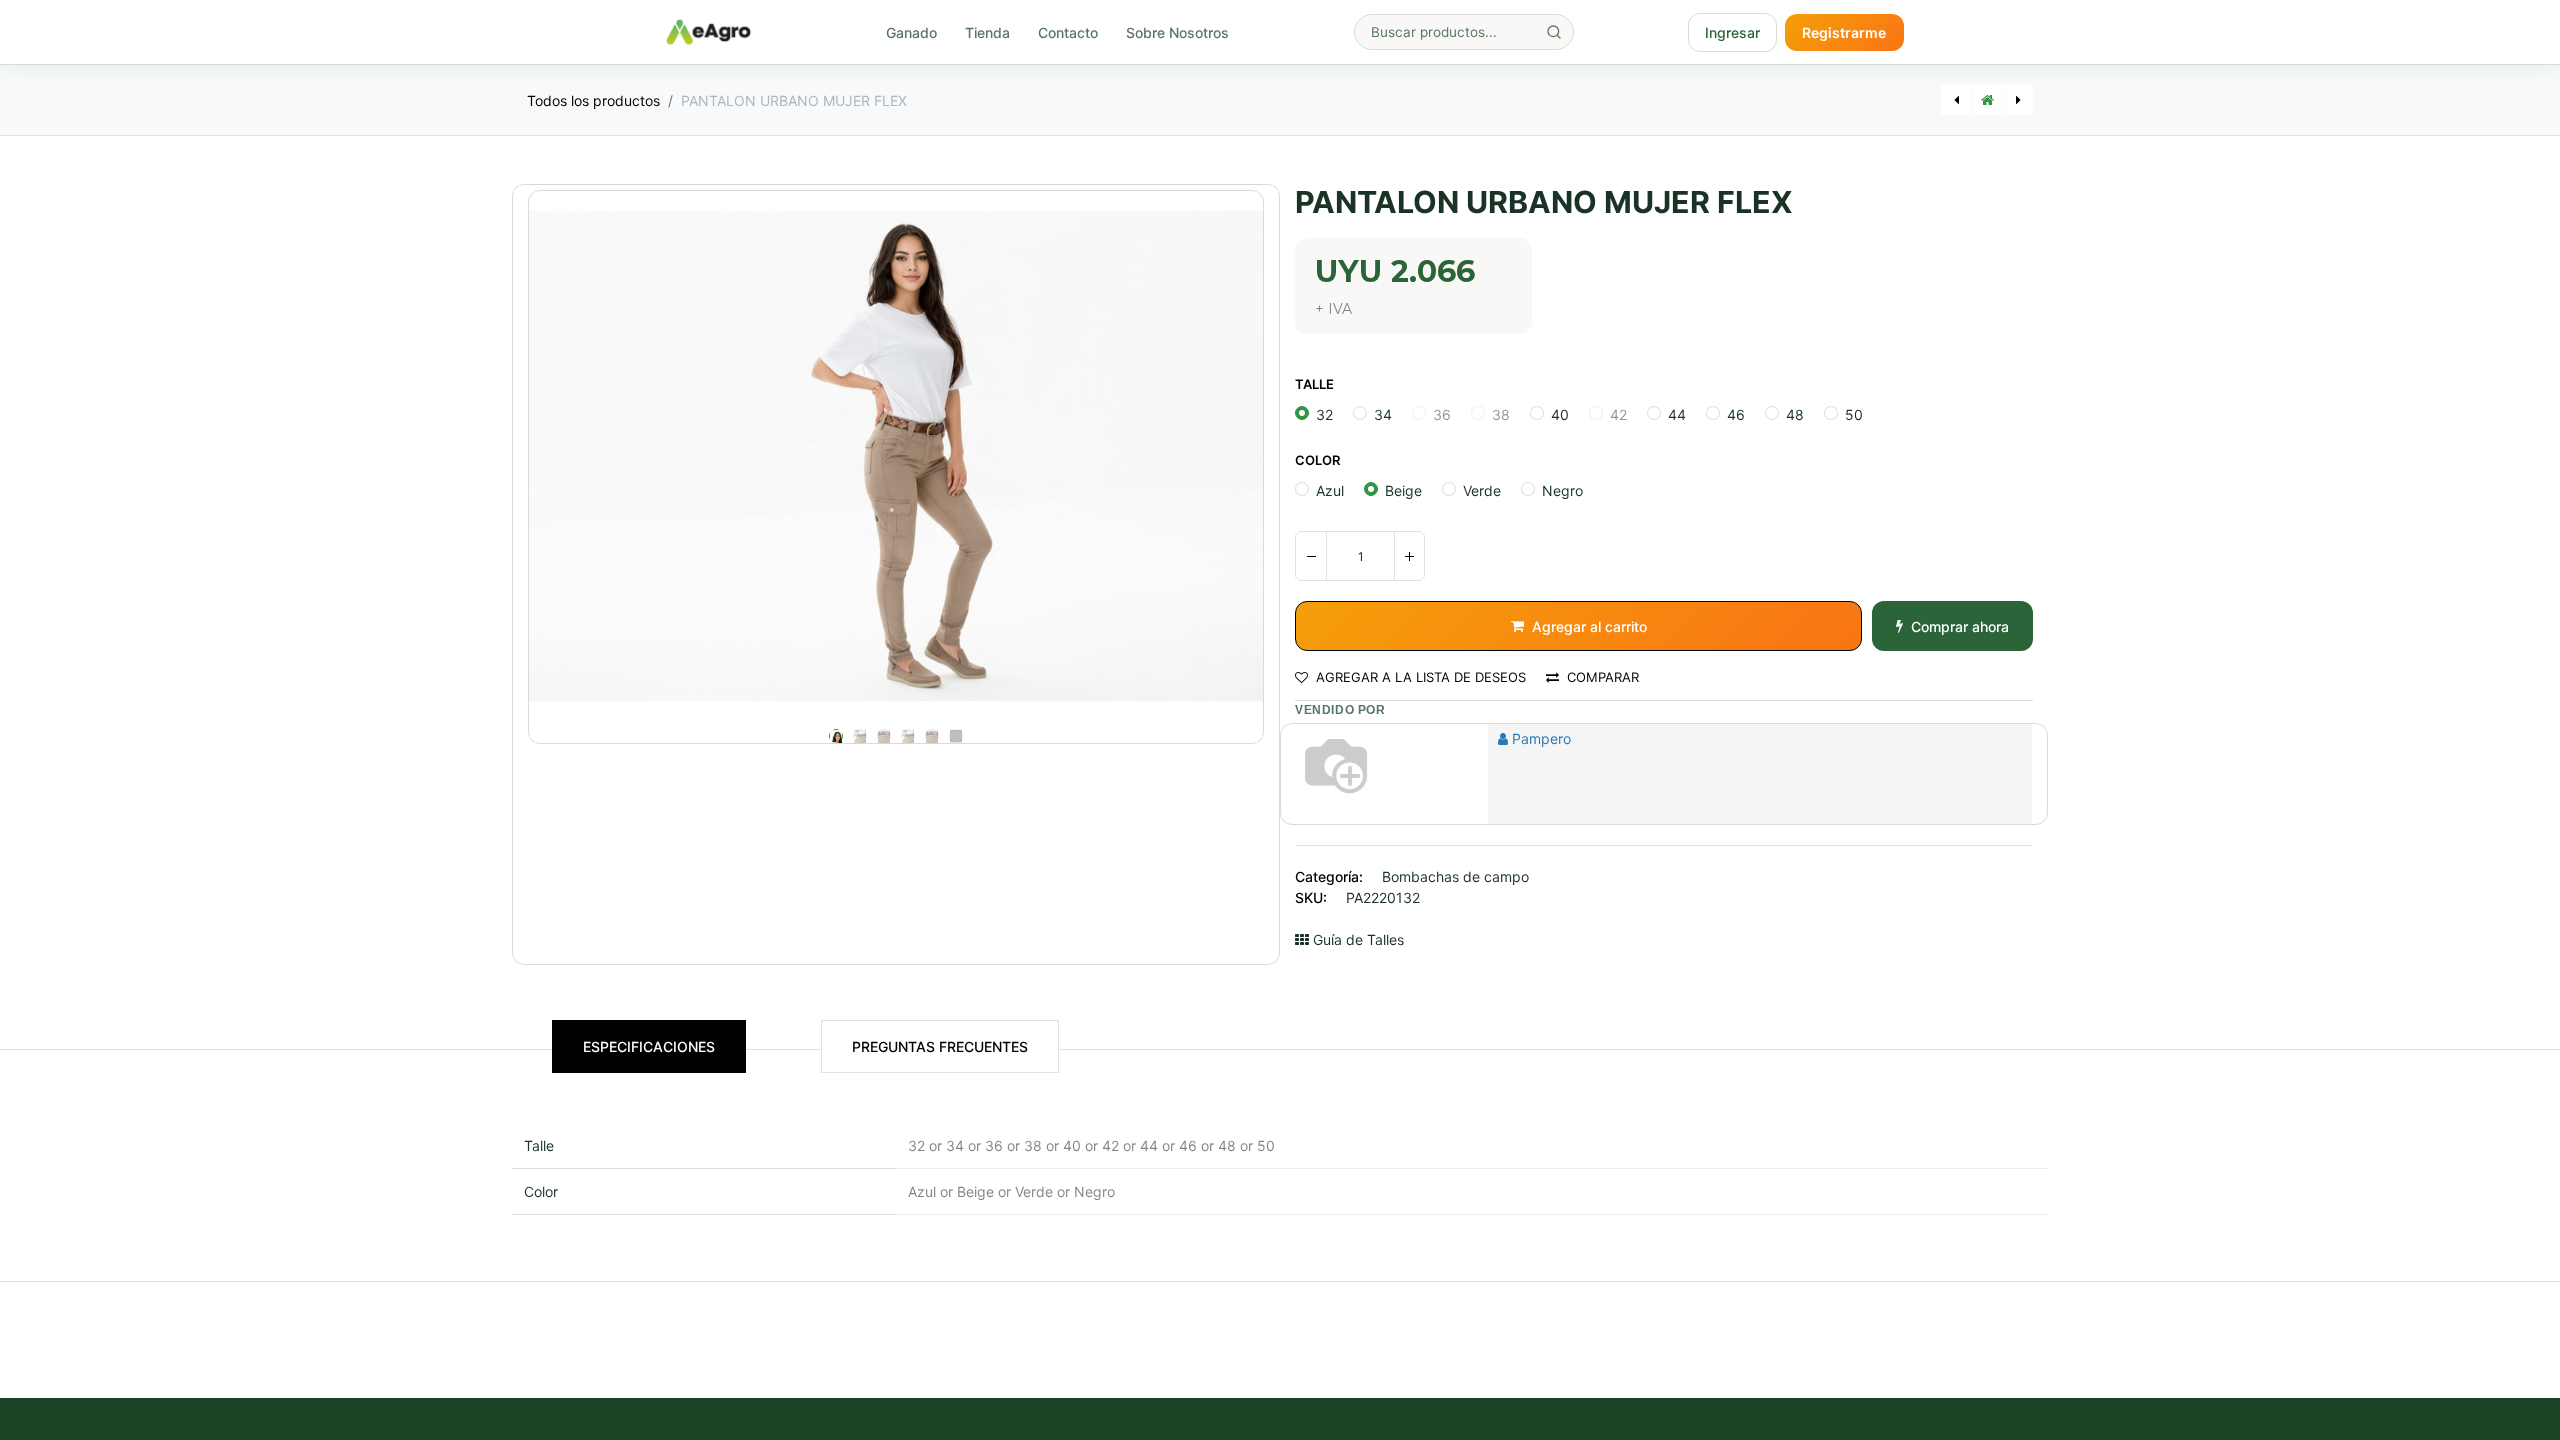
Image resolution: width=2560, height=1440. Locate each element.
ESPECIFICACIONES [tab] (649, 1046)
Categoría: (1329, 876)
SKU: (1311, 897)
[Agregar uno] (1409, 556)
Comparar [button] (1603, 677)
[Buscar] (1554, 32)
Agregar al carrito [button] (1589, 626)
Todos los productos (593, 100)
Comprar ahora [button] (1960, 626)
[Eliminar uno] (1311, 556)
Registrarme (1844, 32)
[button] (584, 456)
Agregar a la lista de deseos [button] (1421, 677)
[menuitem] (911, 32)
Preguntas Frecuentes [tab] (940, 1046)
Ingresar (1732, 32)
